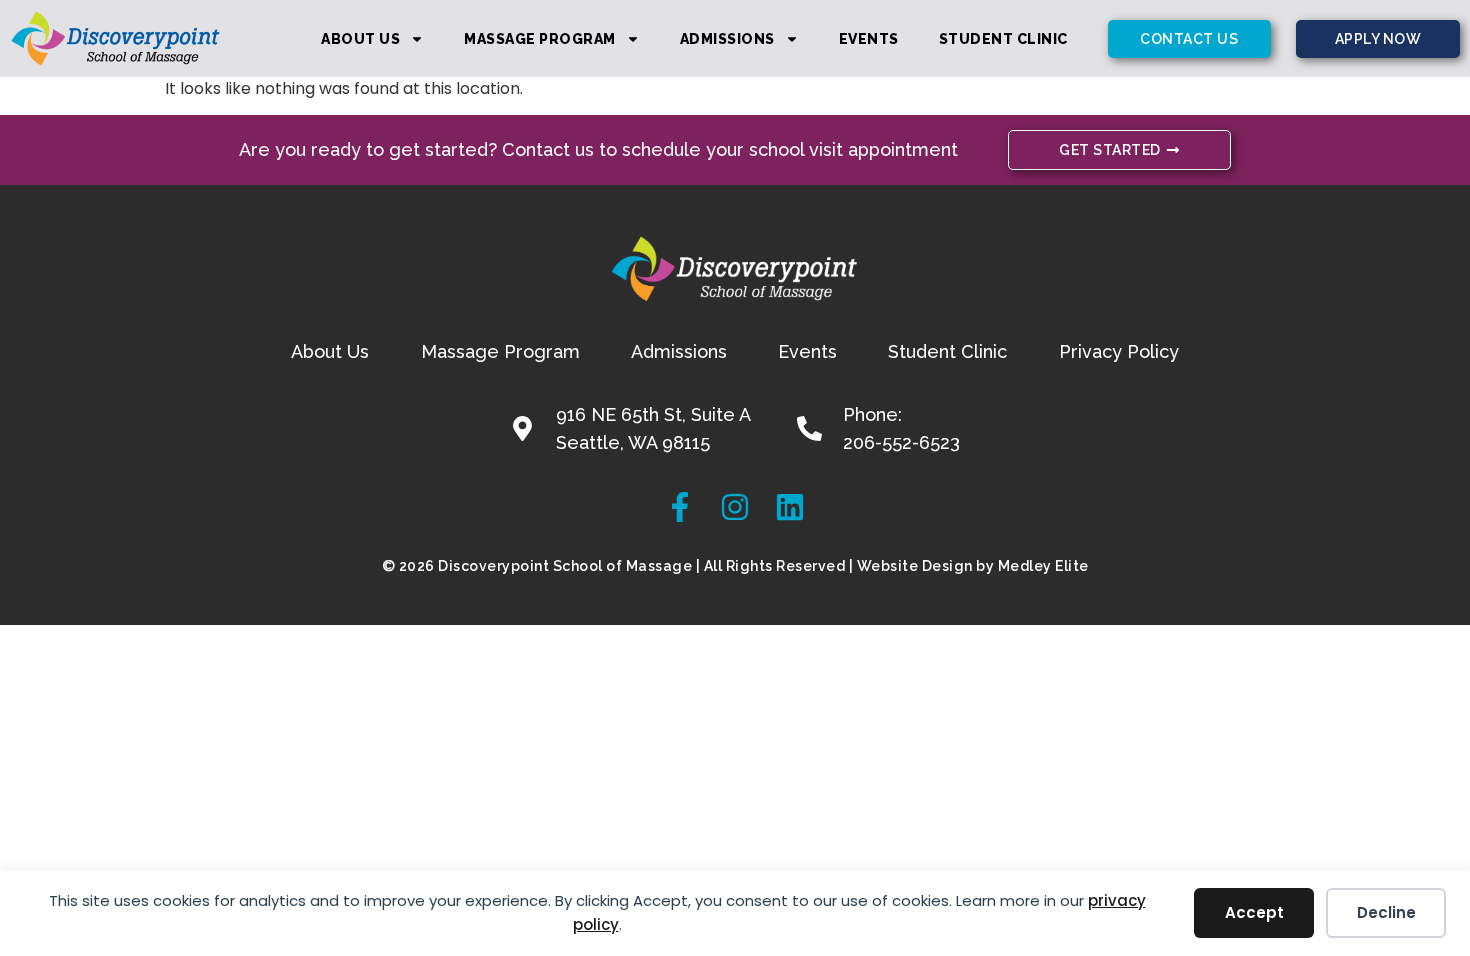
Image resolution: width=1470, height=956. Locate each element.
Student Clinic (1003, 39)
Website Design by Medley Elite (973, 566)
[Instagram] (735, 507)
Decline (1386, 912)
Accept (1254, 912)
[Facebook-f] (680, 507)
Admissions (727, 39)
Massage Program (540, 39)
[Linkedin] (790, 507)
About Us (360, 39)
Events (869, 39)
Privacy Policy (1119, 351)
